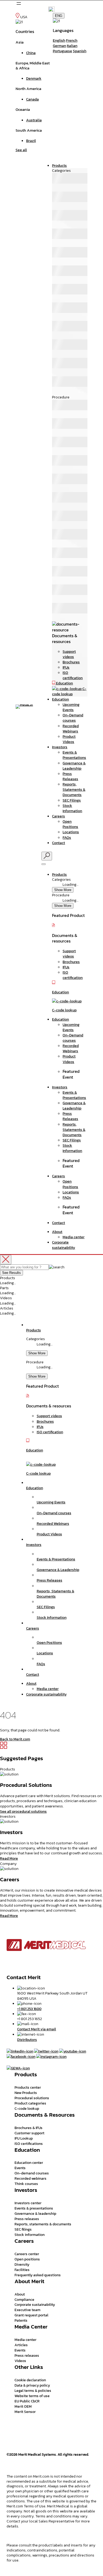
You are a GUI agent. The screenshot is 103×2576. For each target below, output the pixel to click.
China (31, 53)
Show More (63, 890)
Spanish (80, 51)
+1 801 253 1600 (29, 2009)
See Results (11, 1273)
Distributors (27, 2040)
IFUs (66, 667)
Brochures (71, 662)
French (72, 40)
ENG (59, 16)
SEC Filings (72, 800)
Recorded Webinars (71, 728)
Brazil (31, 141)
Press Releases (70, 776)
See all (21, 150)
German (59, 46)
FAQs (67, 837)
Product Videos (69, 739)
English (59, 40)
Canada (32, 99)
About (57, 1232)
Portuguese (62, 51)
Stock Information (72, 808)
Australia (34, 120)
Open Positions (70, 824)
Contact (58, 843)
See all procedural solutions (23, 1811)
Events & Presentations (74, 755)
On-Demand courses (73, 718)
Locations (71, 832)
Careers (58, 816)
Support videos (69, 654)
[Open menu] (19, 3)
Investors (60, 747)
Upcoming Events (71, 707)
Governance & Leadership (74, 766)
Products (59, 165)
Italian (72, 46)
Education (60, 699)
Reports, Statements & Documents (74, 789)
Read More (9, 1858)
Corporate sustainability (64, 1245)
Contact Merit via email (37, 2029)
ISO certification (73, 675)
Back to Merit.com (15, 1739)
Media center (74, 1237)
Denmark (34, 78)
